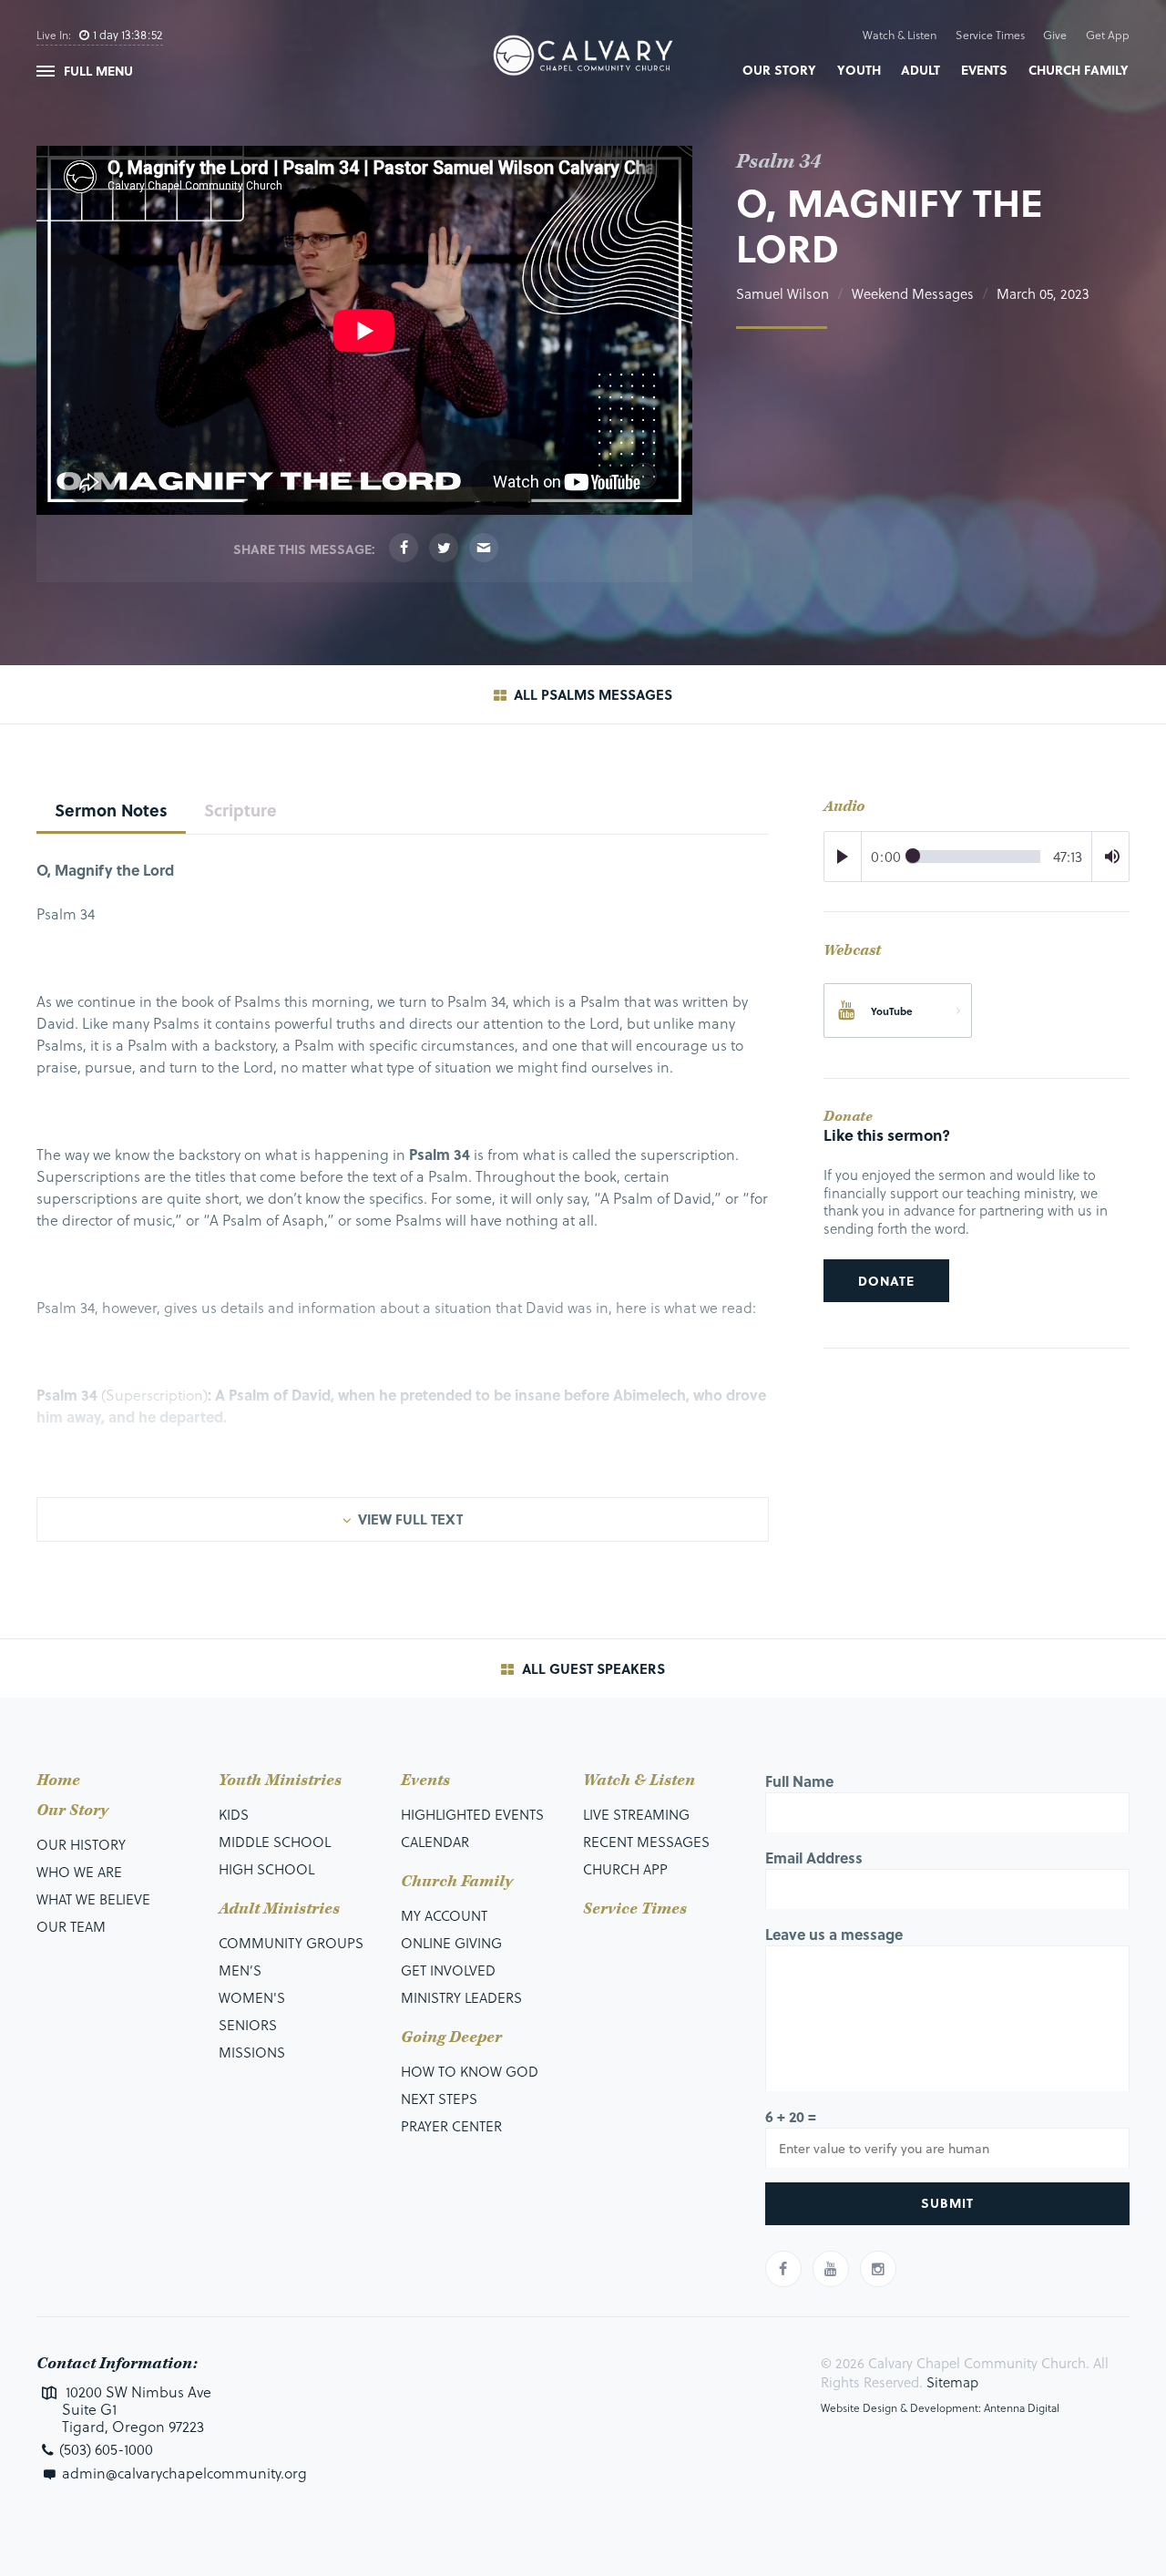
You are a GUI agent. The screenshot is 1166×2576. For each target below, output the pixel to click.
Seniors (248, 2025)
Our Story (779, 70)
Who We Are (79, 1872)
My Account (444, 1915)
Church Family (1079, 70)
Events (984, 70)
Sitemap (952, 2382)
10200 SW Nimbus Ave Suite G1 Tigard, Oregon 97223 (137, 2409)
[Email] (484, 548)
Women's (252, 1997)
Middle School (275, 1842)
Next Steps (439, 2099)
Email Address (814, 1858)
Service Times (990, 35)
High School (266, 1869)
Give (1055, 35)
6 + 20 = (791, 2116)
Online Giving (451, 1943)
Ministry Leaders (461, 1997)
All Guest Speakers (592, 1668)
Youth (859, 70)
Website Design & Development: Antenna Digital (940, 2407)
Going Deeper (451, 2037)
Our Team (71, 1926)
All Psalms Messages (591, 694)
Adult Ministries (279, 1909)
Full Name (799, 1781)
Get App (1108, 35)
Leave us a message (834, 1934)
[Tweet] (444, 548)
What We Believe (93, 1899)
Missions (252, 2052)
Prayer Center (451, 2126)
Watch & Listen (900, 35)
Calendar (435, 1842)
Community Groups (291, 1943)
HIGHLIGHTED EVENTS (472, 1814)
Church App (625, 1869)
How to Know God (470, 2071)
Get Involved (448, 1970)
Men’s (240, 1970)
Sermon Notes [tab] (111, 810)
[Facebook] (404, 548)
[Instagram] (878, 2269)
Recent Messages (646, 1842)
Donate (886, 1281)
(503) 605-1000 (106, 2449)
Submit (947, 2203)
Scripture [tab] (240, 810)
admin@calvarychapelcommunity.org (184, 2473)
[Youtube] (831, 2269)
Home (58, 1781)
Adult (921, 70)
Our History (81, 1844)
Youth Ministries (280, 1781)
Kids (234, 1814)
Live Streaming (636, 1814)
